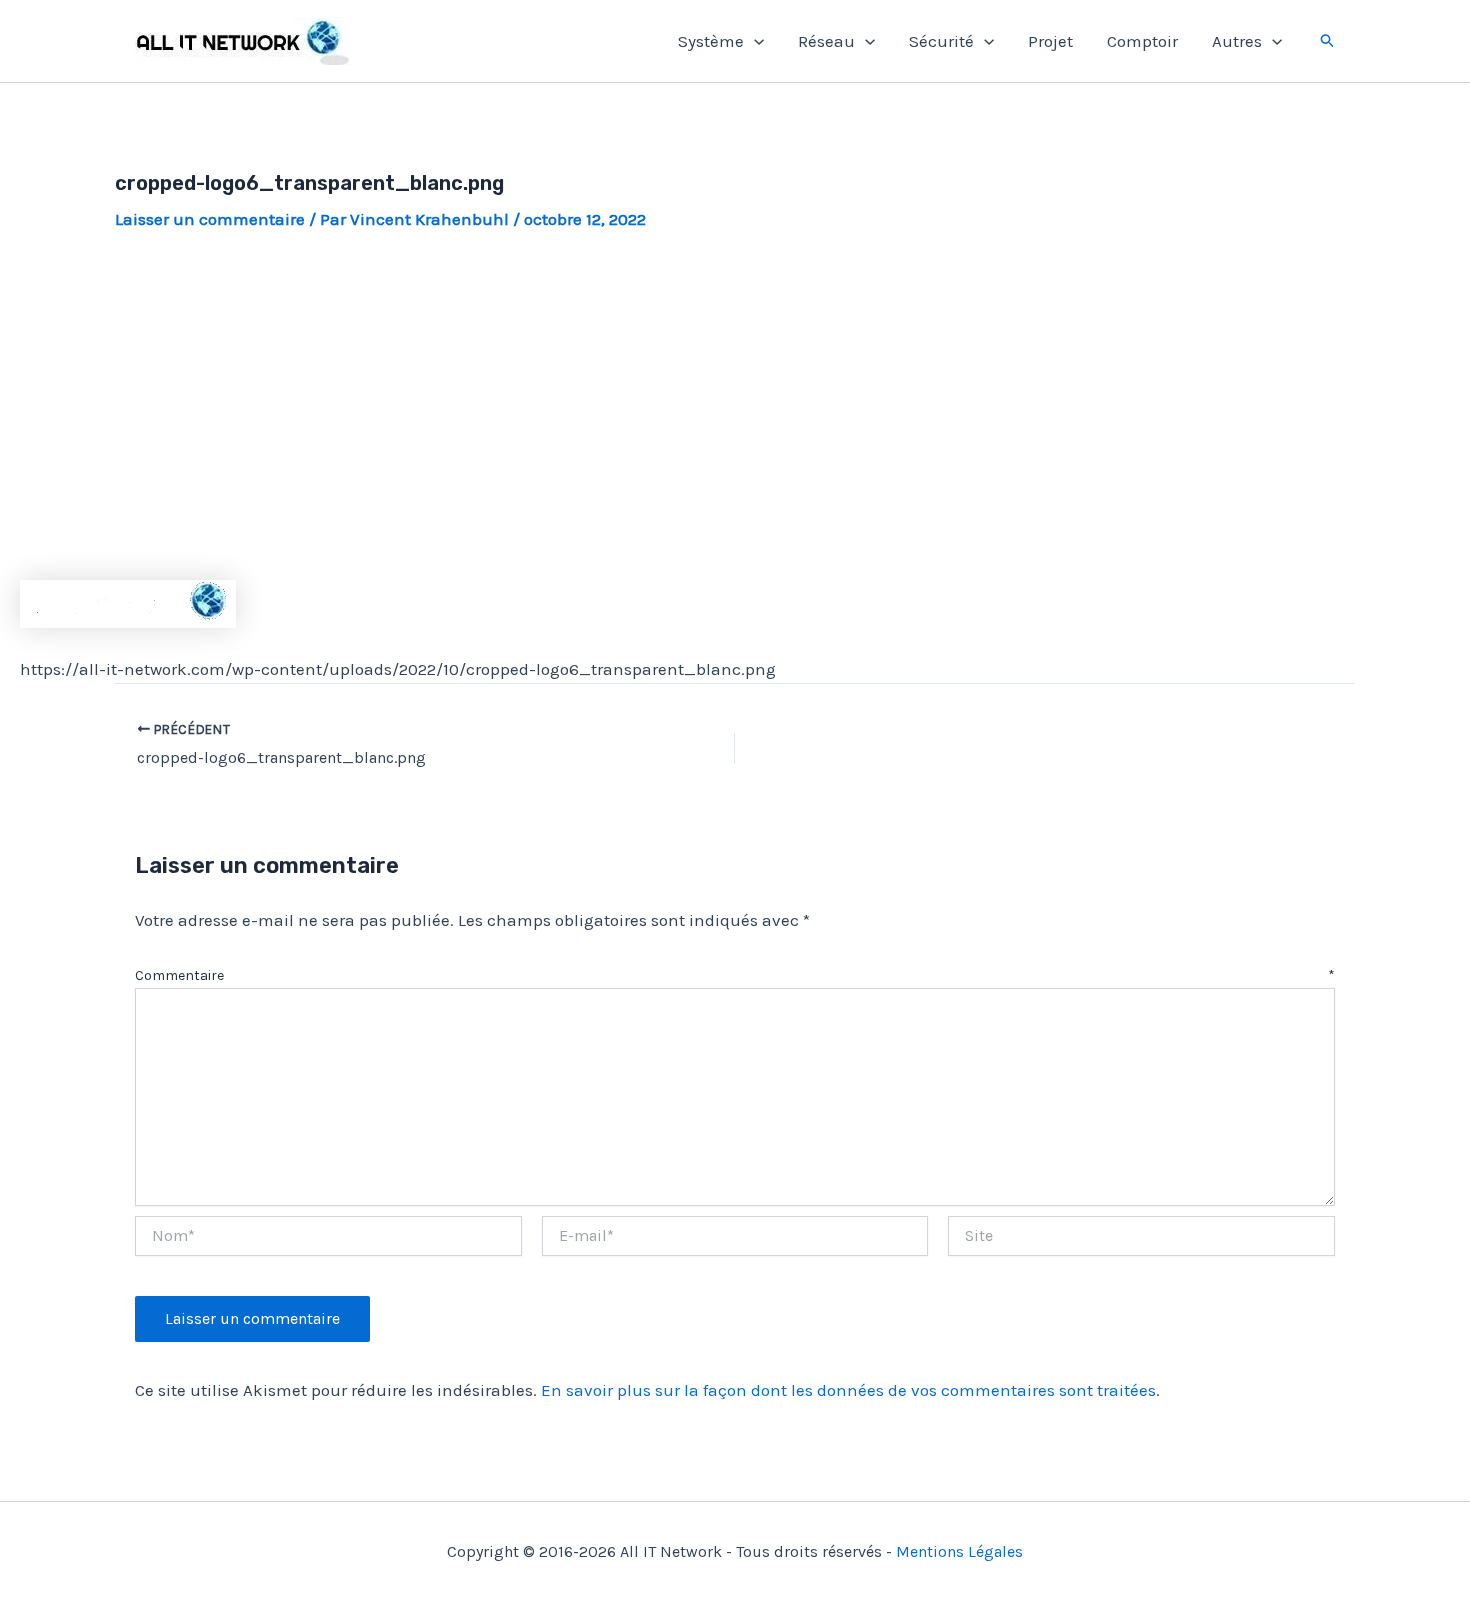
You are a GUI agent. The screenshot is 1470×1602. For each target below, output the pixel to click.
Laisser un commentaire (210, 219)
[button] (754, 41)
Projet (1050, 41)
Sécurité (941, 41)
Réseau (826, 41)
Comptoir (1142, 41)
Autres (1237, 41)
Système (711, 41)
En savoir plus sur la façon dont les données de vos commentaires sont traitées (848, 1390)
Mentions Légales (959, 1551)
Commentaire (735, 975)
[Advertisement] (735, 406)
